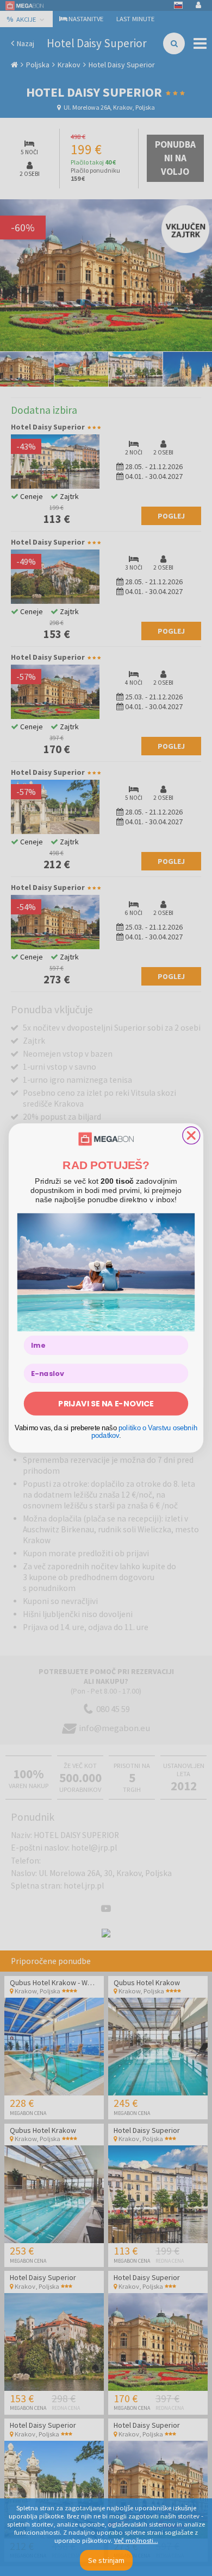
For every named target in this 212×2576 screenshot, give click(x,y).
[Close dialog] (191, 1135)
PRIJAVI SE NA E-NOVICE (106, 1404)
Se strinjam (106, 2560)
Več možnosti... (136, 2540)
